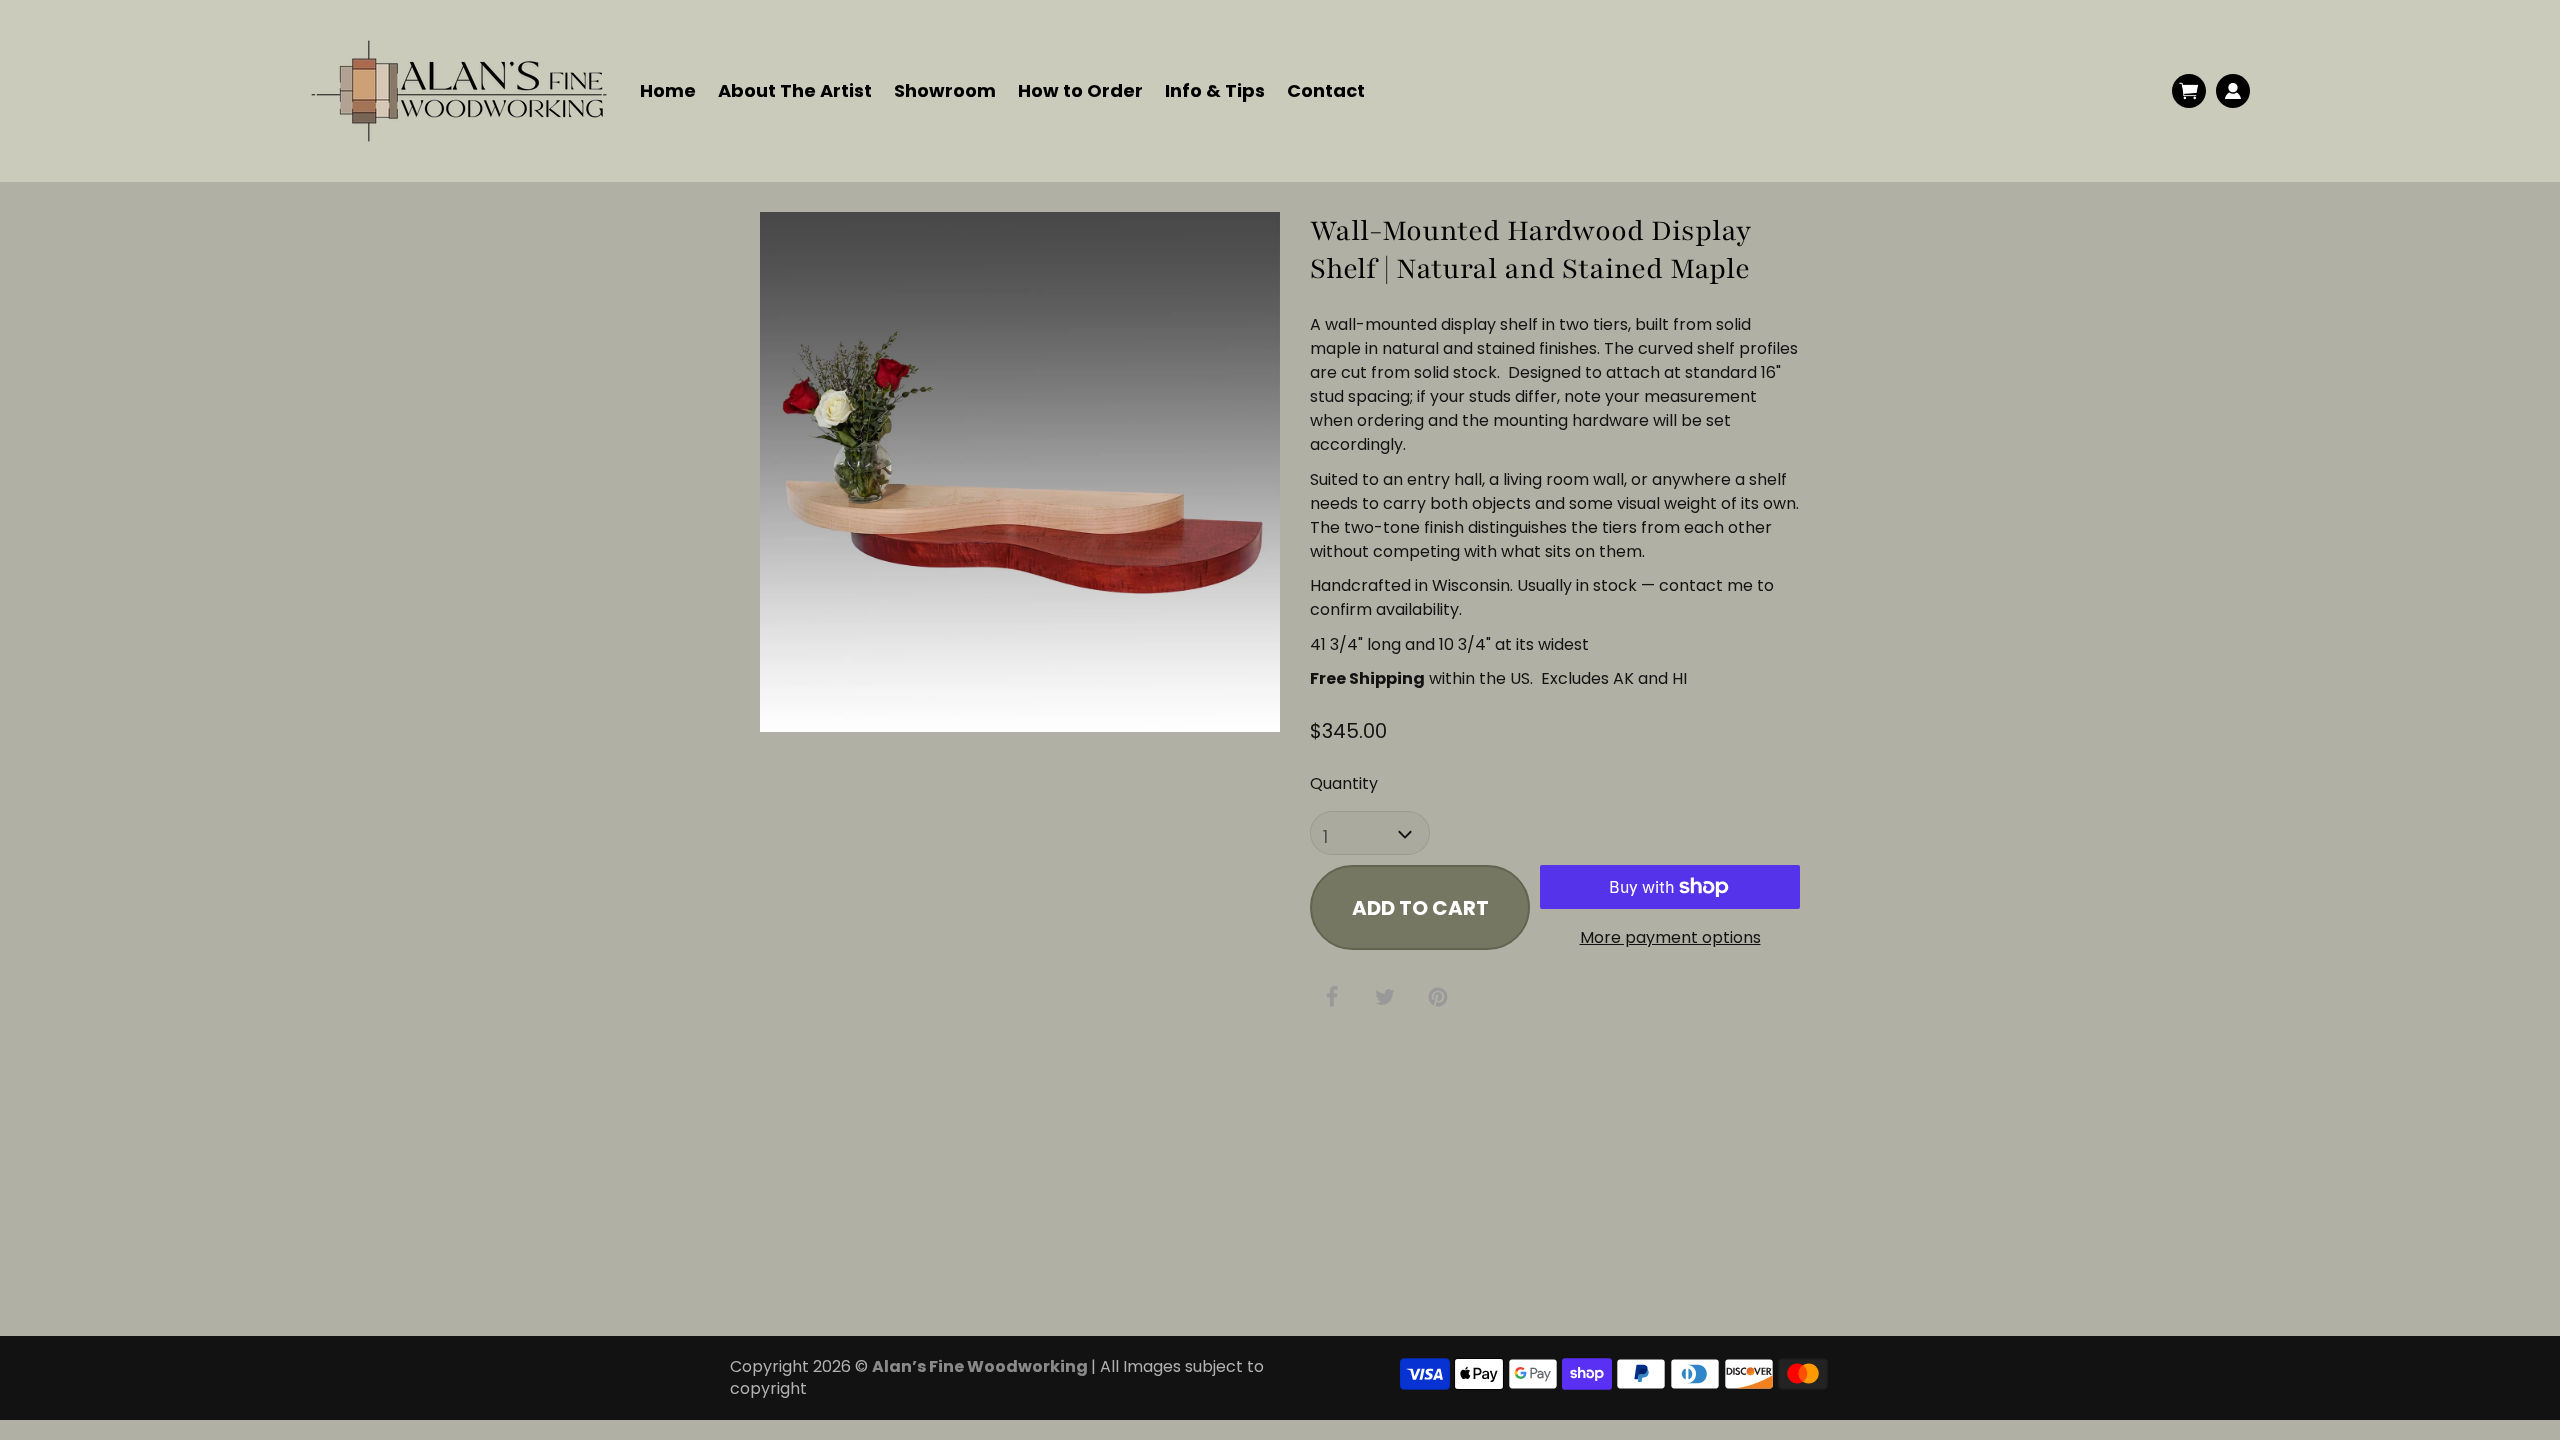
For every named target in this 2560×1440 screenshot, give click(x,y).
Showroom (945, 90)
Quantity (1344, 783)
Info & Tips (1215, 90)
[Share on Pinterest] (1438, 998)
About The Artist (795, 90)
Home (668, 90)
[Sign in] (2233, 91)
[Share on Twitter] (1385, 997)
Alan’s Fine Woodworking (981, 1366)
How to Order (1080, 90)
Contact (1326, 90)
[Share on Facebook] (1332, 997)
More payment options (1670, 937)
